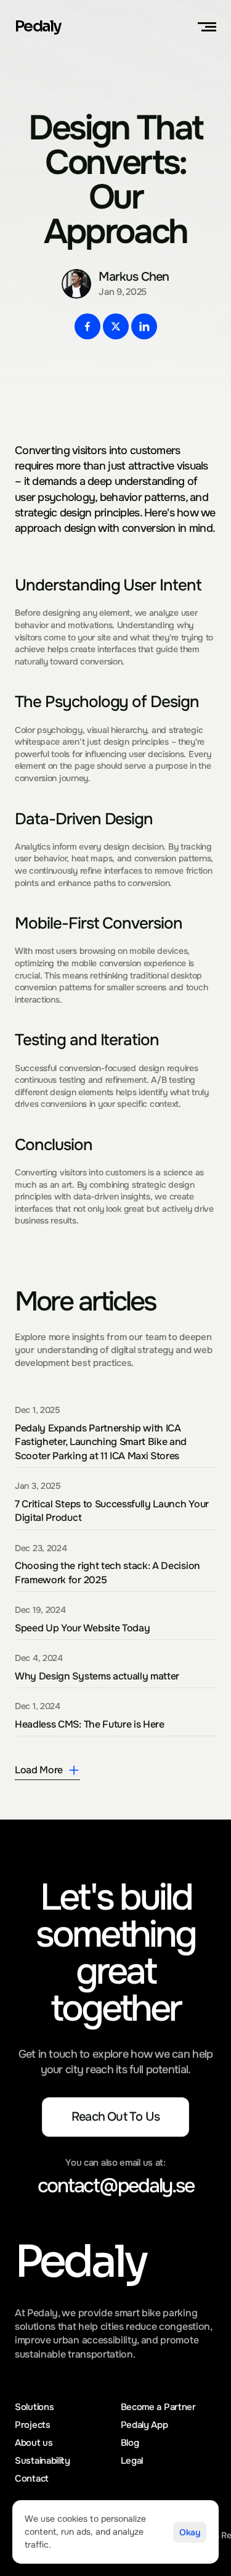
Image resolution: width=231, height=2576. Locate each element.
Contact (32, 2479)
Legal (132, 2461)
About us (34, 2443)
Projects (33, 2425)
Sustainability (43, 2461)
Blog (130, 2443)
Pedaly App (144, 2425)
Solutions (34, 2407)
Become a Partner (158, 2407)
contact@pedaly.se (116, 2186)
